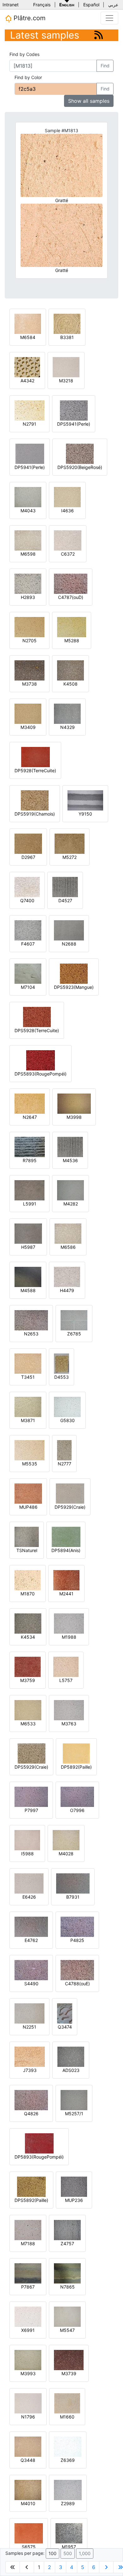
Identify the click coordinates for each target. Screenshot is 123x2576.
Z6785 (74, 1334)
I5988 (27, 1854)
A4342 (27, 381)
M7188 (28, 2243)
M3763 (69, 1724)
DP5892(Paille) (76, 1767)
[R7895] (30, 1146)
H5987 (28, 1247)
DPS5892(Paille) (31, 2200)
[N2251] (29, 2013)
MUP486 (28, 1507)
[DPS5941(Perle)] (74, 410)
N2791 (29, 424)
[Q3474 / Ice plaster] (65, 2013)
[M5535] (29, 1450)
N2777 (64, 1464)
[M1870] (28, 1580)
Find (105, 66)
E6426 (29, 1897)
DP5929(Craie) (70, 1507)
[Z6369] (68, 2446)
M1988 (69, 1637)
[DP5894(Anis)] (66, 1536)
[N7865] (67, 2273)
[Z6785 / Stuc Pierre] (74, 1320)
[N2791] (29, 410)
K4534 (28, 1637)
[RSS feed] (99, 35)
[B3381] (67, 323)
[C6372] (68, 540)
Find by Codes (24, 54)
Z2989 (68, 2503)
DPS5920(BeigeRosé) (80, 467)
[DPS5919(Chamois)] (35, 800)
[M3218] (66, 367)
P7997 (31, 1810)
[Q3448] (28, 2446)
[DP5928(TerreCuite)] (35, 757)
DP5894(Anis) (66, 1550)
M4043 (28, 511)
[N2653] (31, 1320)
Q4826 (31, 2114)
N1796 (28, 2417)
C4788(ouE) (77, 1984)
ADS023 (71, 2070)
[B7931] (73, 1883)
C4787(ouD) (71, 597)
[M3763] (69, 1710)
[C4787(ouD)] (71, 583)
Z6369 (68, 2460)
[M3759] (28, 1666)
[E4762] (31, 1926)
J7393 (30, 2070)
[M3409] (28, 713)
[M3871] (28, 1406)
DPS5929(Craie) (31, 1767)
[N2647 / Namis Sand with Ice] (30, 1103)
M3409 (28, 727)
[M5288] (72, 627)
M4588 (28, 1290)
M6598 (28, 554)
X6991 (28, 2330)
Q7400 (27, 900)
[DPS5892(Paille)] (31, 2186)
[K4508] (70, 670)
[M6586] (68, 1233)
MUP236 (74, 2200)
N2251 (29, 2027)
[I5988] (27, 1840)
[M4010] (28, 2490)
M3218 (66, 381)
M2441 (66, 1594)
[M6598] (28, 540)
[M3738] (29, 670)
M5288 (72, 641)
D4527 (65, 900)
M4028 (66, 1854)
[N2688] (69, 930)
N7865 (67, 2287)
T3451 (28, 1377)
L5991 (30, 1204)
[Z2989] (68, 2490)
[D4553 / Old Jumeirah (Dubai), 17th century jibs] (61, 1363)
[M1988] (69, 1623)
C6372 (68, 554)
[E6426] (29, 1883)
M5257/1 (74, 2114)
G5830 (67, 1420)
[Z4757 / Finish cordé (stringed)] (67, 2230)
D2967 (28, 857)
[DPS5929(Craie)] (32, 1753)
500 (68, 2553)
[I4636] (67, 497)
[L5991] (29, 1190)
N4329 (67, 727)
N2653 (31, 1334)
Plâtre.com (29, 18)
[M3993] (28, 2360)
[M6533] (28, 1710)
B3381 (67, 337)
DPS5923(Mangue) (74, 987)
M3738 (29, 684)
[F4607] (28, 930)
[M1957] (69, 2533)
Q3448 (28, 2460)
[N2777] (64, 1450)
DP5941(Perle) (30, 467)
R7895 (30, 1160)
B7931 (73, 1897)
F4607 (28, 944)
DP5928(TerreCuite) (35, 770)
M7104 (28, 987)
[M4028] (66, 1840)
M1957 (69, 2547)
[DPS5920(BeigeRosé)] (80, 453)
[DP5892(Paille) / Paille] (76, 1753)
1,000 (85, 2553)
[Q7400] (27, 887)
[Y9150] (85, 800)
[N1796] (28, 2403)
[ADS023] (71, 2056)
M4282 (71, 1204)
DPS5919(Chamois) (35, 814)
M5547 (67, 2330)
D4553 (61, 1377)
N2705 (29, 641)
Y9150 (85, 814)
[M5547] (67, 2316)
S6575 (29, 2547)
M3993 (28, 2373)
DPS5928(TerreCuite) (37, 1030)
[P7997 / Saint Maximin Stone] (31, 1796)
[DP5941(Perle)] (30, 453)
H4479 (67, 1290)
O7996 (77, 1810)
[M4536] (70, 1146)
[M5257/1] (74, 2100)
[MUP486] (28, 1493)
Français (42, 5)
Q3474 (65, 2027)
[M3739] (69, 2360)
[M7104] (28, 973)
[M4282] (70, 1190)
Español (91, 5)
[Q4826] (31, 2100)
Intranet (11, 5)
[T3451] (28, 1363)
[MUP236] (74, 2186)
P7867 (28, 2287)
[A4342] (27, 367)
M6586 (68, 1247)
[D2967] (28, 843)
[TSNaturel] (27, 1536)
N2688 (69, 944)
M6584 (28, 337)
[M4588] (28, 1276)
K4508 (70, 684)
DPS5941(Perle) (74, 424)
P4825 (77, 1940)
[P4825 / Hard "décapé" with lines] (77, 1926)
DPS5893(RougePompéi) (41, 1074)
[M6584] (28, 323)
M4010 (28, 2503)
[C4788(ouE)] (77, 1970)
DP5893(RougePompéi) (39, 2157)
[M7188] (28, 2230)
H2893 (28, 597)
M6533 (28, 1724)
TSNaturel (27, 1550)
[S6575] (29, 2533)
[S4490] (31, 1970)
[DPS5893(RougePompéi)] (41, 1060)
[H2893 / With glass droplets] (28, 583)
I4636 (67, 511)
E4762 (31, 1940)
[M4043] (28, 497)
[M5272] (70, 843)
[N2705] (29, 627)
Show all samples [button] (89, 101)
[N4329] (67, 713)
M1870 (28, 1594)
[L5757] (66, 1666)
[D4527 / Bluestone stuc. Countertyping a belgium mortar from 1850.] (65, 887)
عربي (113, 5)
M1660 (67, 2417)
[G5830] (67, 1406)
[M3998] (74, 1103)
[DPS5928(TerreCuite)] (37, 1017)
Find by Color (28, 77)
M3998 (74, 1117)
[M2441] (66, 1580)
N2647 (30, 1117)
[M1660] (67, 2403)
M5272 (70, 857)
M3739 (69, 2373)
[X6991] (28, 2316)
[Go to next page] (106, 2567)
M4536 (70, 1160)
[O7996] (77, 1796)
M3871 (28, 1420)
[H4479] (67, 1276)
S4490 (31, 1984)
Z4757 (67, 2243)
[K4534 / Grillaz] (28, 1623)
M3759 (28, 1680)
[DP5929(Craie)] (70, 1493)
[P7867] (28, 2273)
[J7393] (30, 2056)
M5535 (30, 1464)
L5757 (66, 1680)
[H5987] (28, 1233)
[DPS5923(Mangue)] (74, 973)
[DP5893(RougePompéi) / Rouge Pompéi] (39, 2143)
